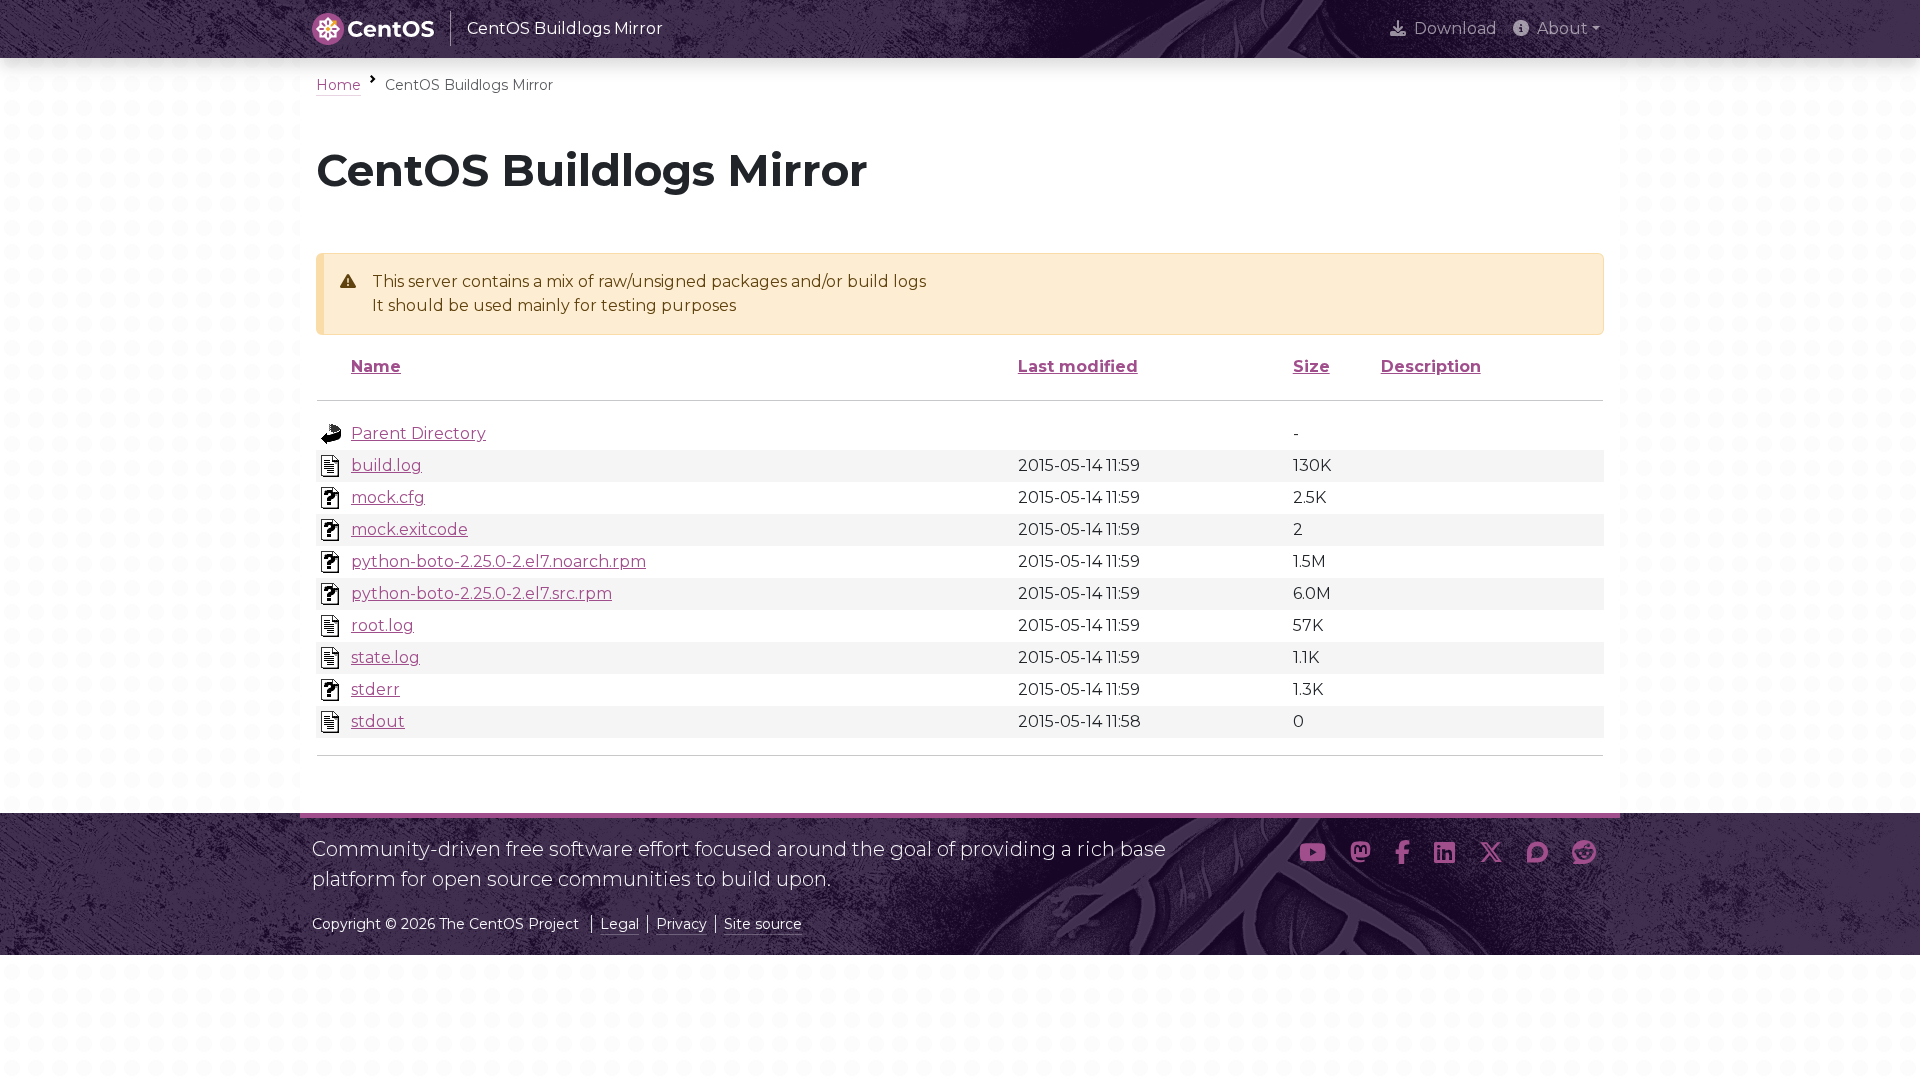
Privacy (681, 924)
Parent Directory (418, 433)
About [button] (1562, 28)
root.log (382, 625)
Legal (619, 924)
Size (1311, 366)
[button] (1312, 856)
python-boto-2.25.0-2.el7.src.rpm (481, 593)
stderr (375, 689)
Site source (763, 924)
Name (376, 366)
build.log (386, 465)
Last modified (1078, 366)
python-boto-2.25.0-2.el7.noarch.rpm (498, 561)
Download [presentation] (1455, 28)
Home (338, 85)
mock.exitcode (409, 529)
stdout (378, 721)
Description (1431, 366)
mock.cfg (388, 497)
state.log (385, 657)
